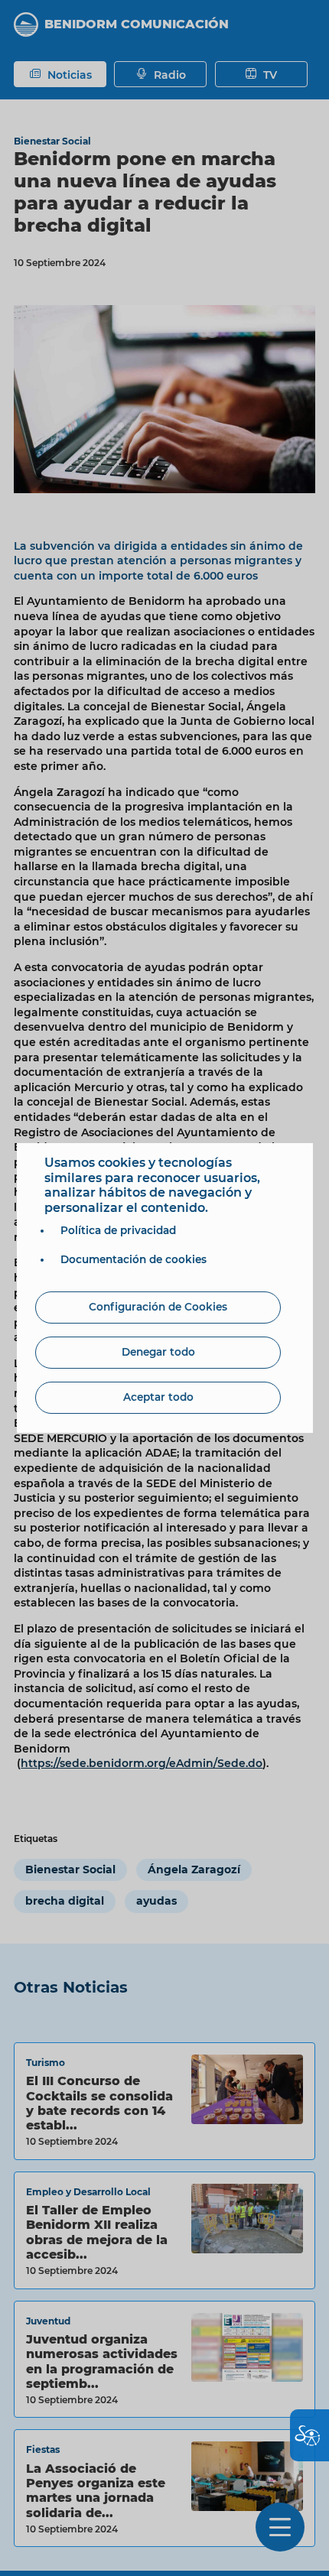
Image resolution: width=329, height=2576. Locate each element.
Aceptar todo (158, 1397)
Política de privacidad (118, 1230)
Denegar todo (158, 1352)
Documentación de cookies (134, 1259)
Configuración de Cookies (158, 1307)
